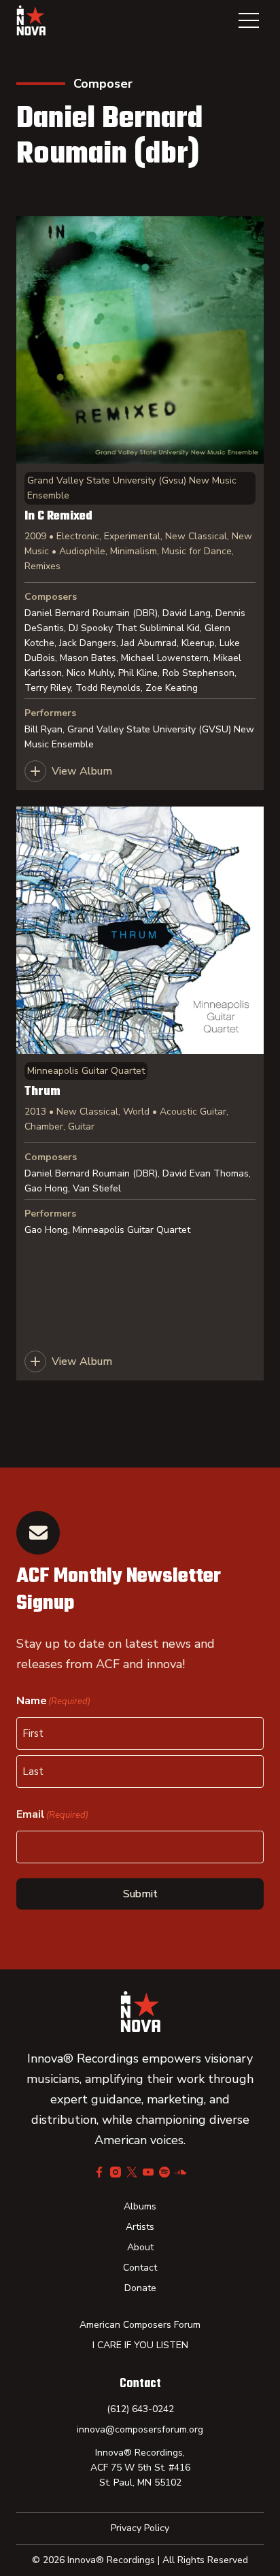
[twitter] (132, 2172)
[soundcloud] (181, 2172)
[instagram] (116, 2172)
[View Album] (140, 503)
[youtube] (148, 2172)
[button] (249, 20)
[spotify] (164, 2172)
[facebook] (99, 2172)
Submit (140, 1894)
